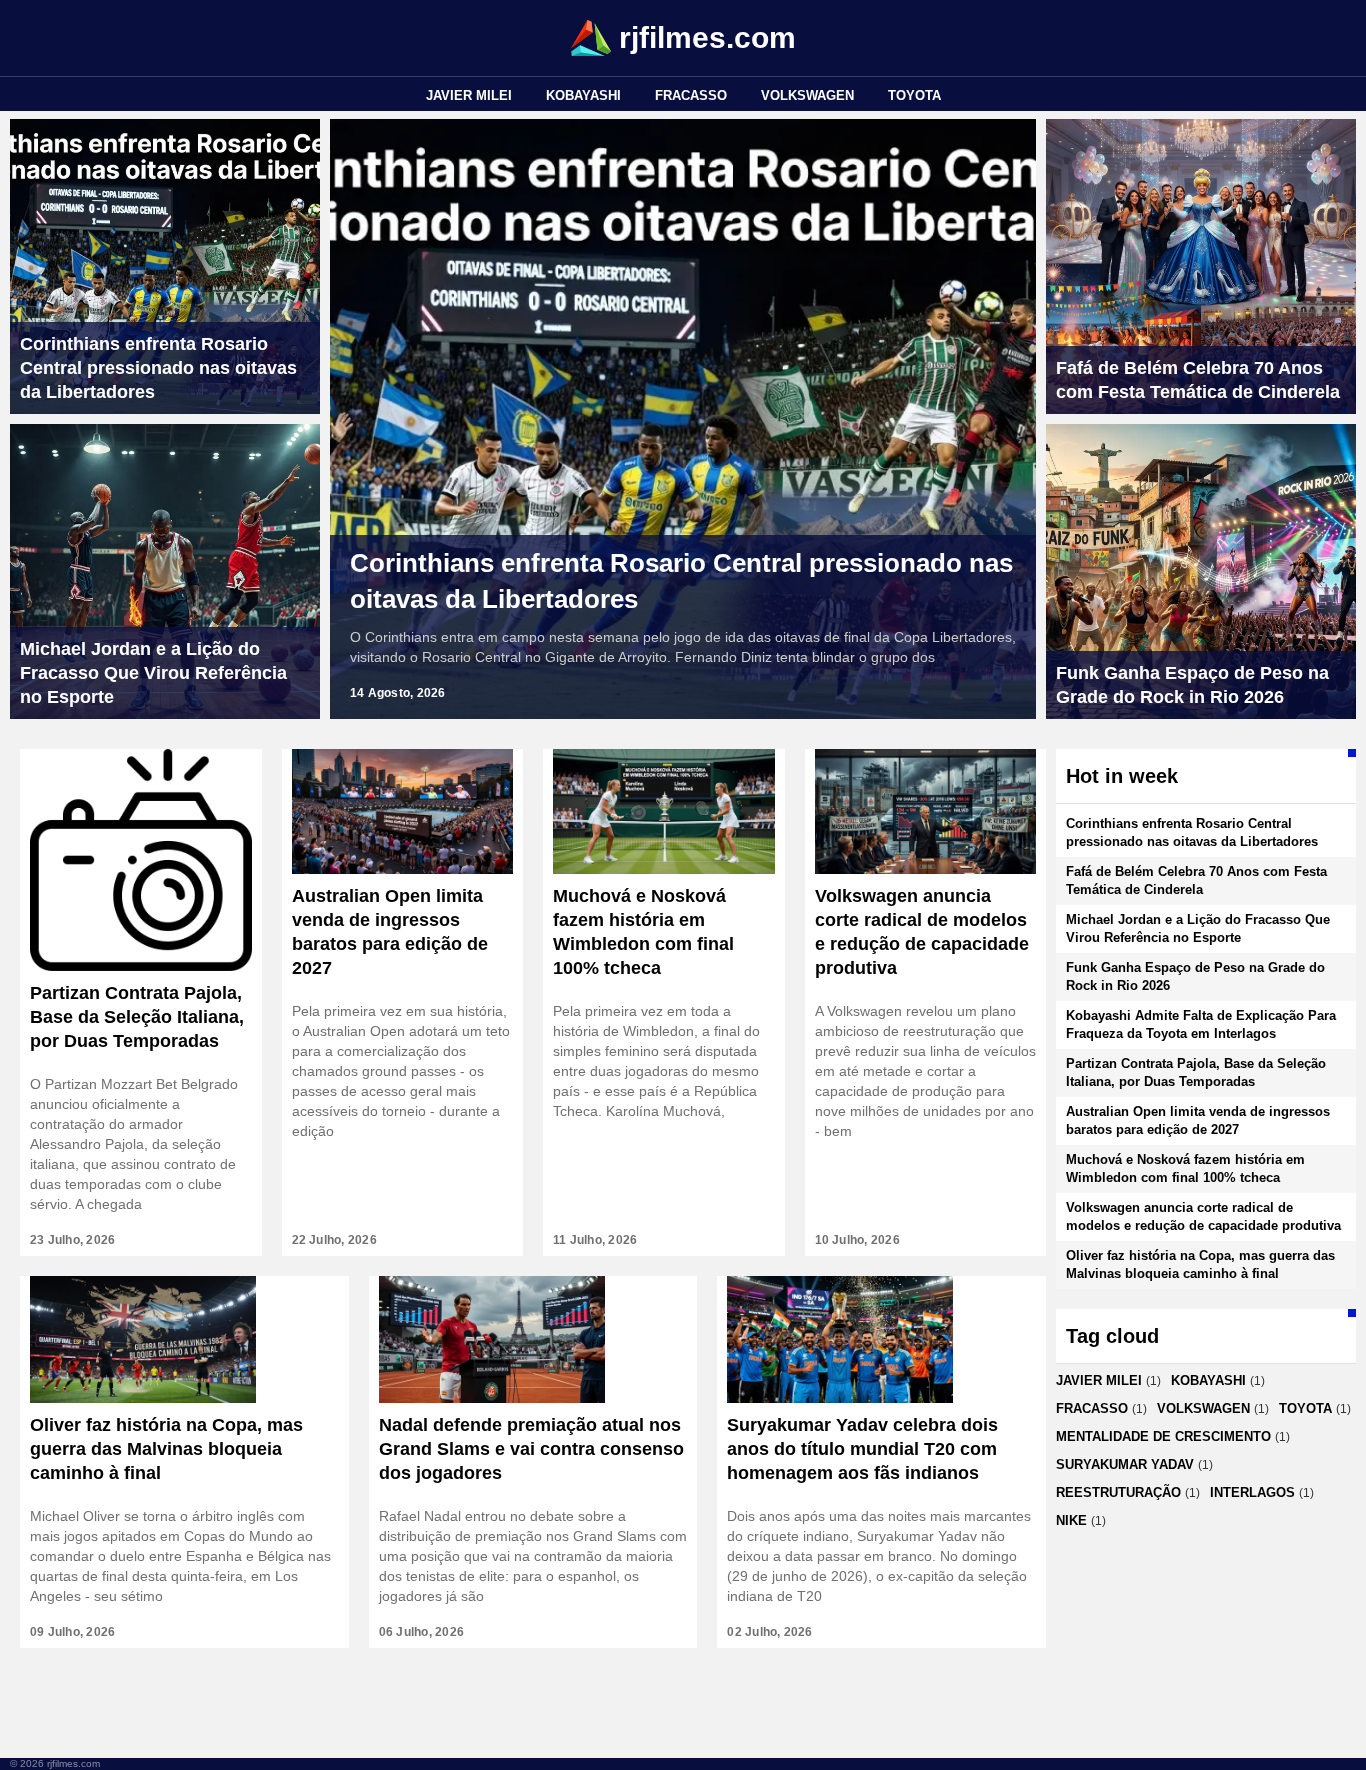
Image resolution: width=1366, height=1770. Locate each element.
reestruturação (1118, 1492)
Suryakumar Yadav (1125, 1464)
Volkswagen (807, 95)
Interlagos (1252, 1492)
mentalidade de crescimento (1163, 1436)
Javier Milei (469, 95)
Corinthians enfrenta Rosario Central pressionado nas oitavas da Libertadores (681, 581)
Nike (1071, 1520)
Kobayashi (583, 95)
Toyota (914, 95)
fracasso (691, 95)
